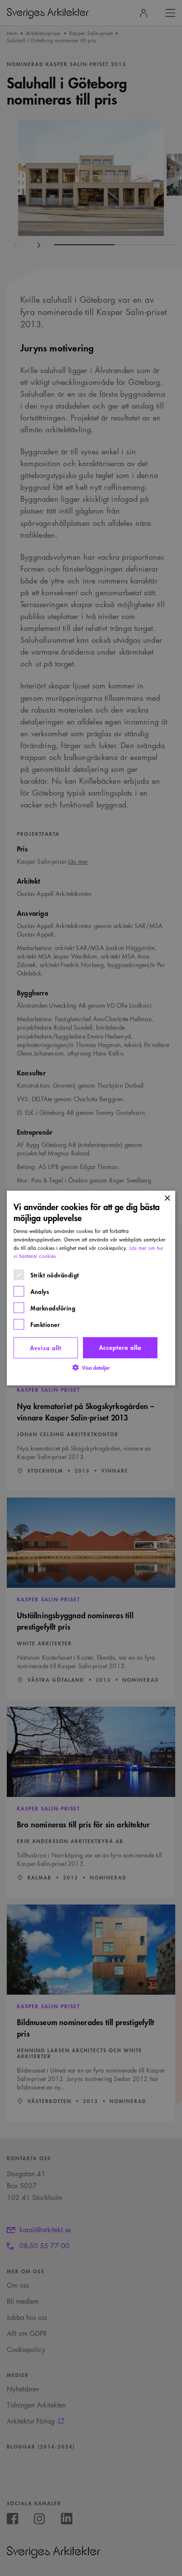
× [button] (167, 1198)
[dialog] (91, 1288)
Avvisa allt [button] (46, 1347)
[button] (91, 1367)
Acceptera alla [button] (120, 1347)
